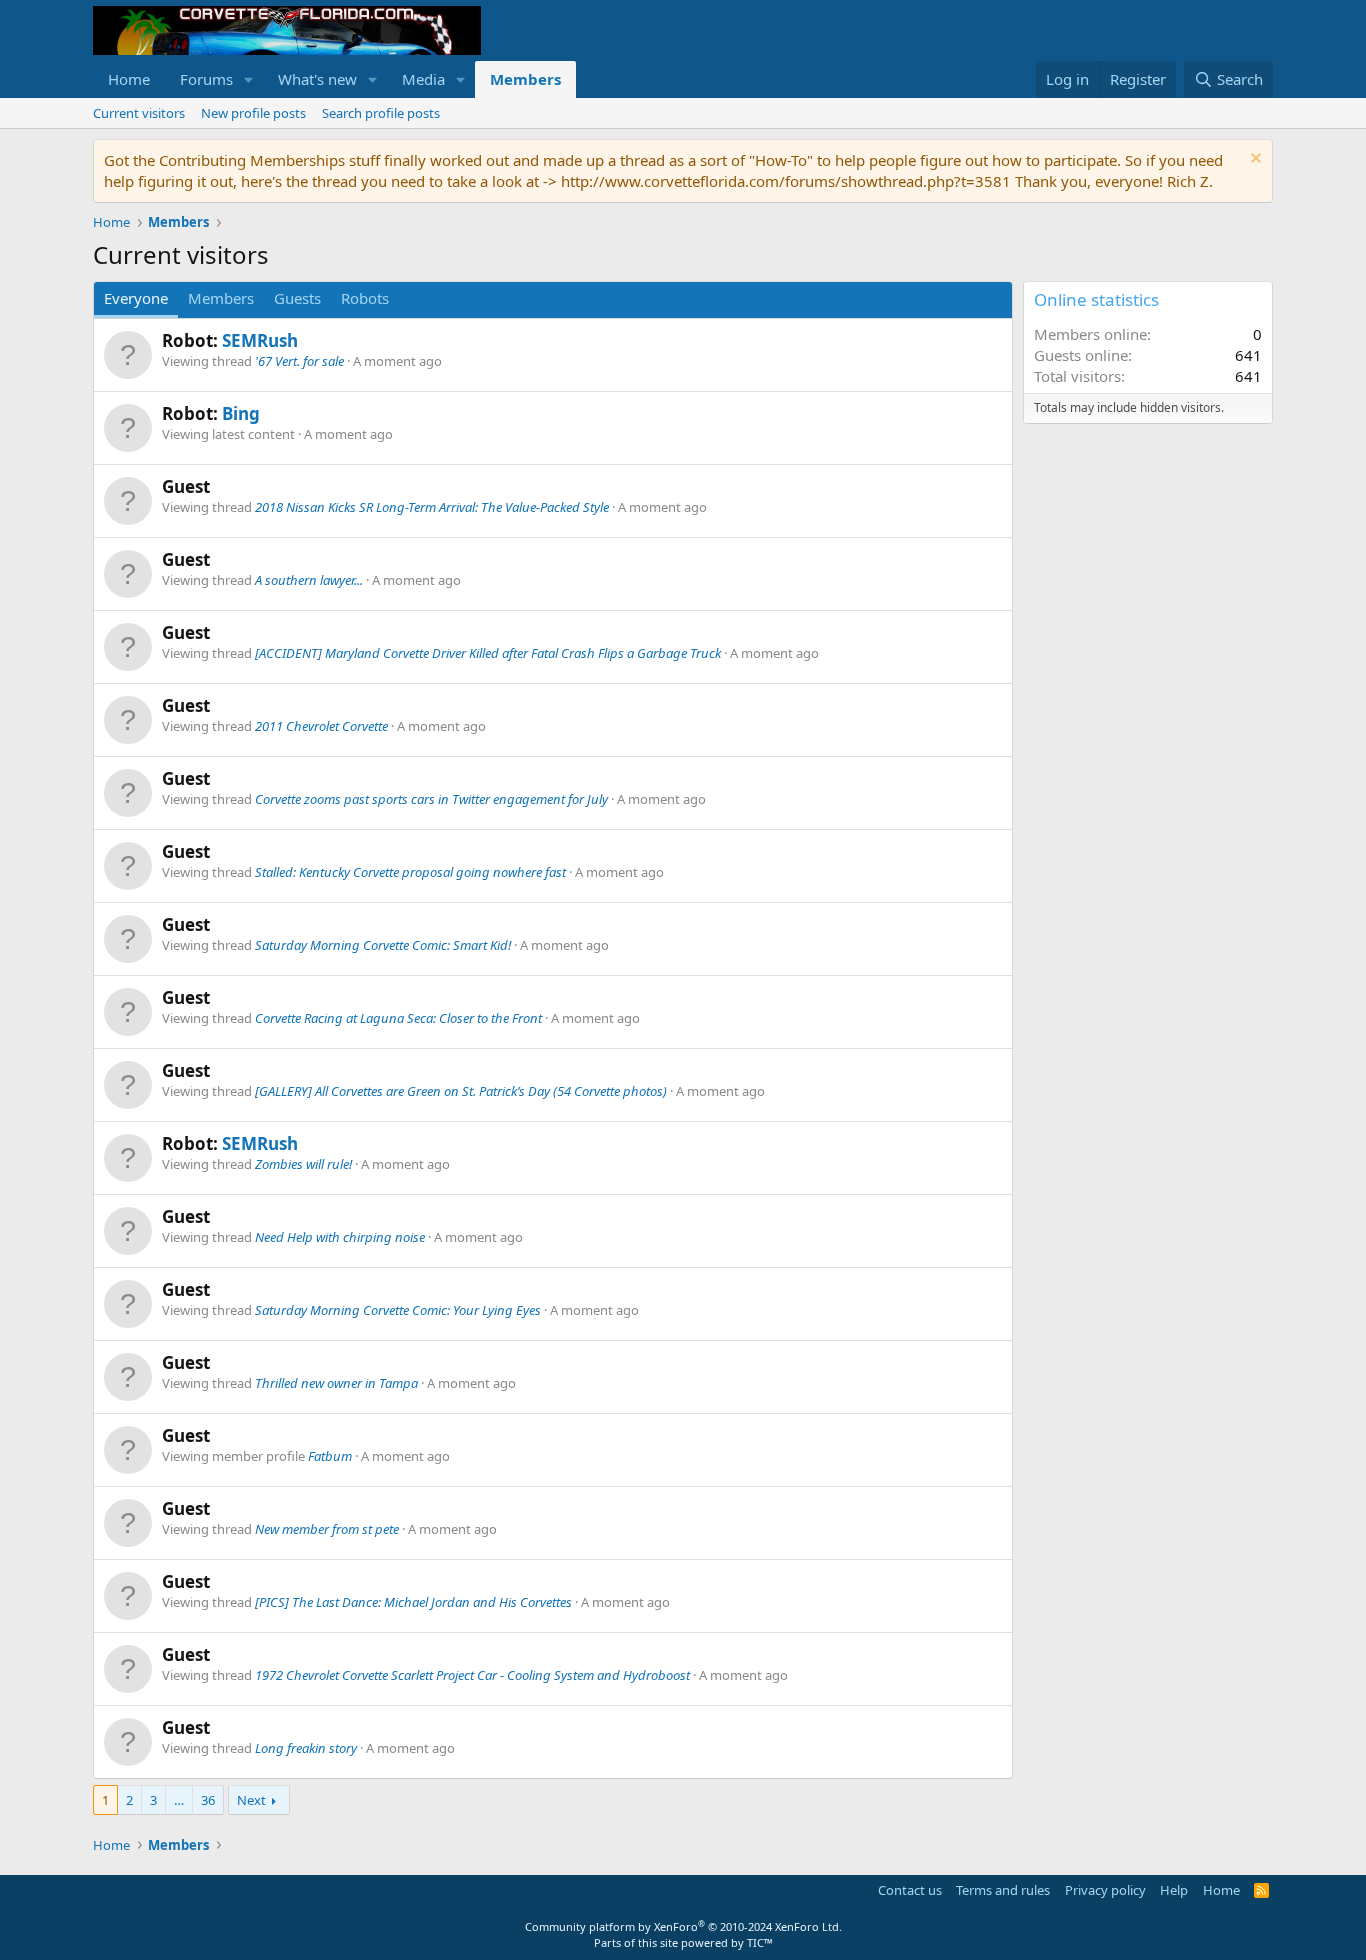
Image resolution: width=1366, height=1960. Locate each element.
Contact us (910, 1890)
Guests (297, 298)
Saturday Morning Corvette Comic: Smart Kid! (383, 945)
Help (1174, 1890)
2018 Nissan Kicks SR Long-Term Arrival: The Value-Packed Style (432, 507)
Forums (206, 79)
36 (208, 1800)
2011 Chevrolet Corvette (321, 726)
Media (423, 79)
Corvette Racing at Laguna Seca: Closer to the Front (398, 1018)
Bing (241, 413)
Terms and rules (1003, 1890)
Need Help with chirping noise (340, 1237)
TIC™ (760, 1942)
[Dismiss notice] (1253, 160)
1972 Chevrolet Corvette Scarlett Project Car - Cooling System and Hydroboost (472, 1675)
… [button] (179, 1800)
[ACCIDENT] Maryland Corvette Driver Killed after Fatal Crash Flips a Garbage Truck (488, 653)
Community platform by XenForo (683, 1926)
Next (251, 1800)
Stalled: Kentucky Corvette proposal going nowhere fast (410, 872)
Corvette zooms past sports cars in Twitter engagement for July (431, 799)
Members (525, 79)
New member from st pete (327, 1529)
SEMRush (260, 340)
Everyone (136, 298)
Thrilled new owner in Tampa (336, 1383)
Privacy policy (1105, 1890)
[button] (249, 79)
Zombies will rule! (303, 1164)
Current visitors (139, 113)
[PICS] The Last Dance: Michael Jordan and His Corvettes (413, 1602)
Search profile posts (381, 113)
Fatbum (330, 1456)
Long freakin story (306, 1748)
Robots (365, 298)
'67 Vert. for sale (299, 361)
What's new (317, 79)
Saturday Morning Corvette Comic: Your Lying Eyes (398, 1310)
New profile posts (253, 113)
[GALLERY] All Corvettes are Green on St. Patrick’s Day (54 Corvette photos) (461, 1091)
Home (129, 79)
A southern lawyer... (309, 580)
